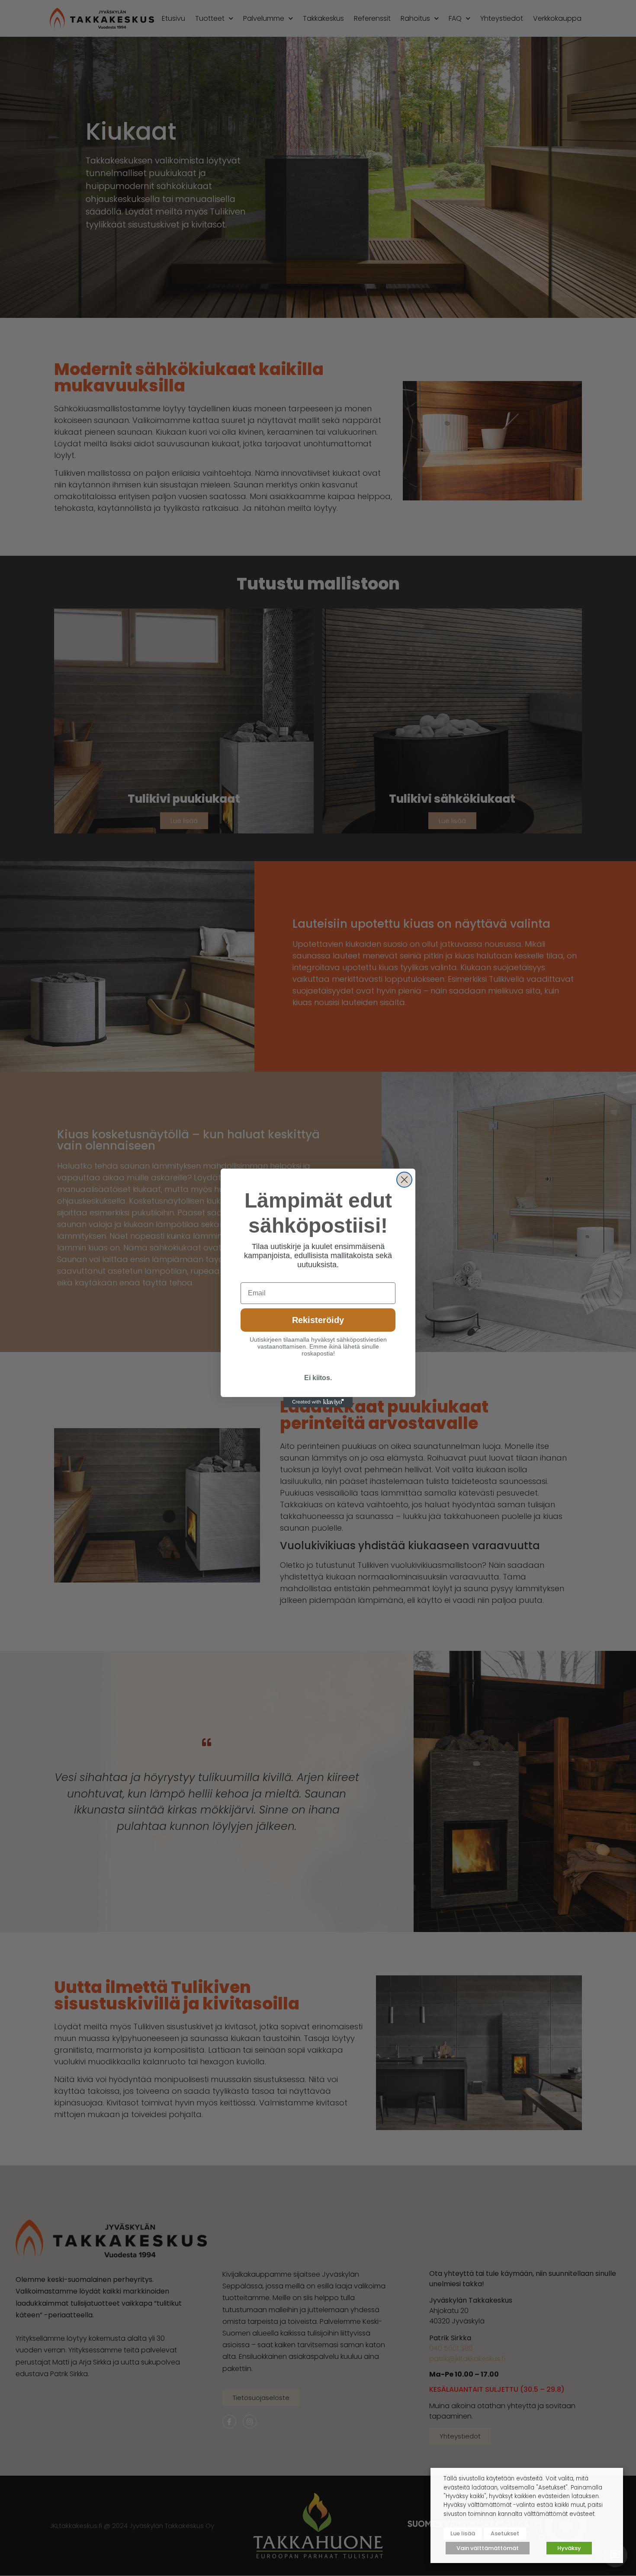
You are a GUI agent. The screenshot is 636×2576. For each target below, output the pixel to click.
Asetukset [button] (505, 2533)
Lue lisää (463, 2533)
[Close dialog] (404, 1180)
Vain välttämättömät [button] (488, 2548)
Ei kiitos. (318, 1378)
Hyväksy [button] (569, 2548)
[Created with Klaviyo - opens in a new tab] (318, 1402)
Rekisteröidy (318, 1320)
